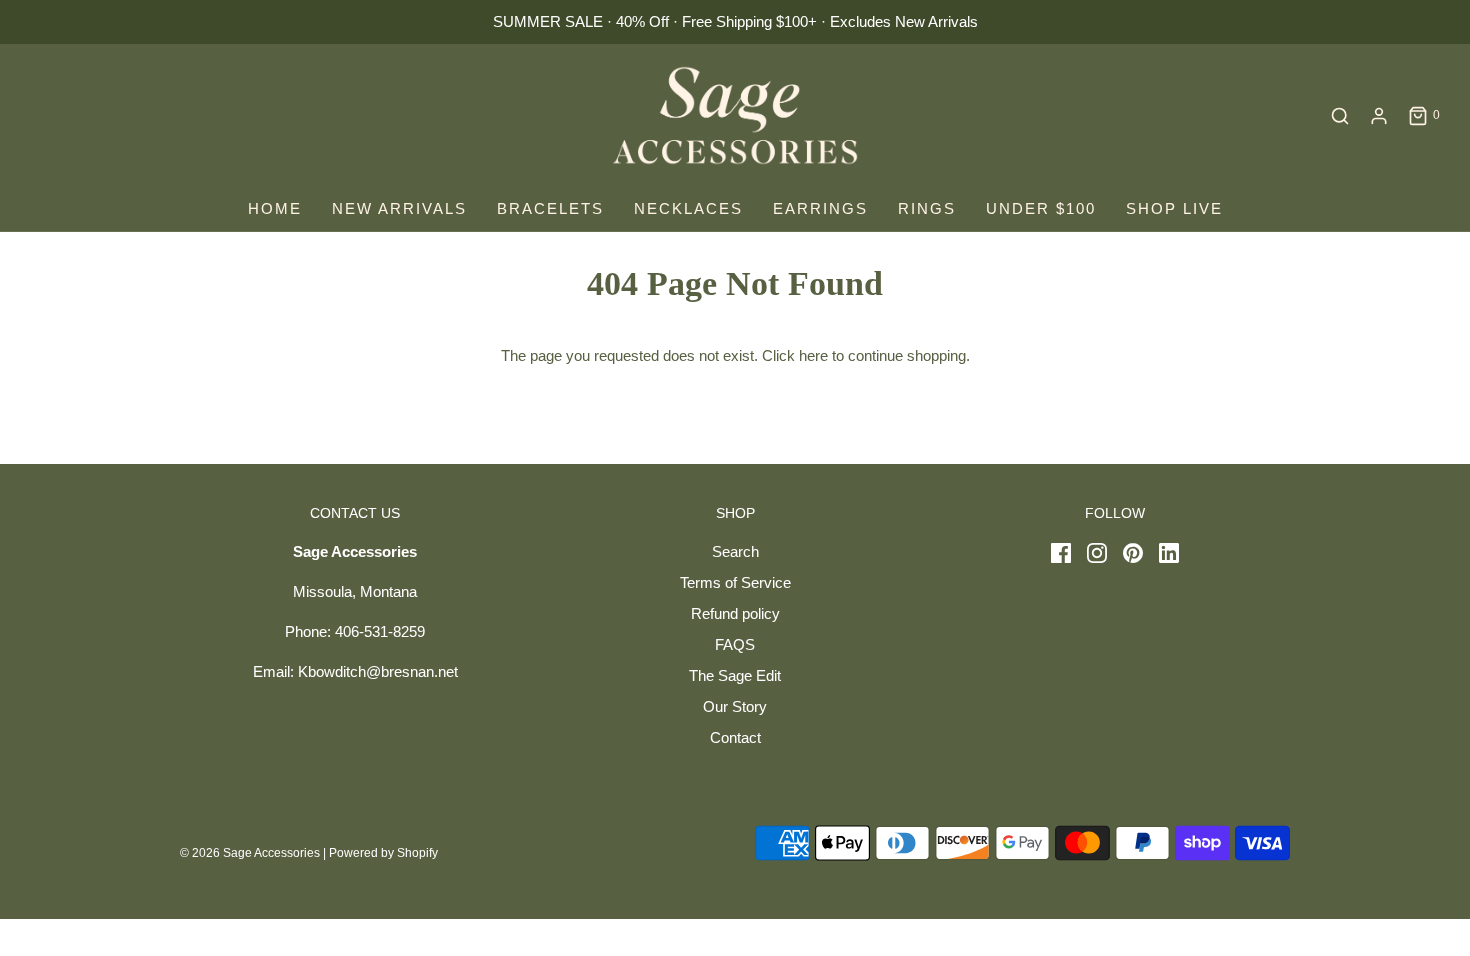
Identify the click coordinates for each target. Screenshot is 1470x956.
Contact (735, 737)
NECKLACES (688, 208)
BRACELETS (550, 208)
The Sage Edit (735, 675)
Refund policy (735, 613)
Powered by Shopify (383, 853)
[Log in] (1379, 116)
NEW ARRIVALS (399, 208)
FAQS (735, 644)
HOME (275, 208)
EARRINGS (820, 208)
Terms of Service (735, 582)
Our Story (735, 706)
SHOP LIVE (1174, 208)
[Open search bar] (1340, 116)
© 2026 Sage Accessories (250, 853)
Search (735, 551)
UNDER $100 (1041, 208)
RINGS (927, 208)
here (813, 355)
